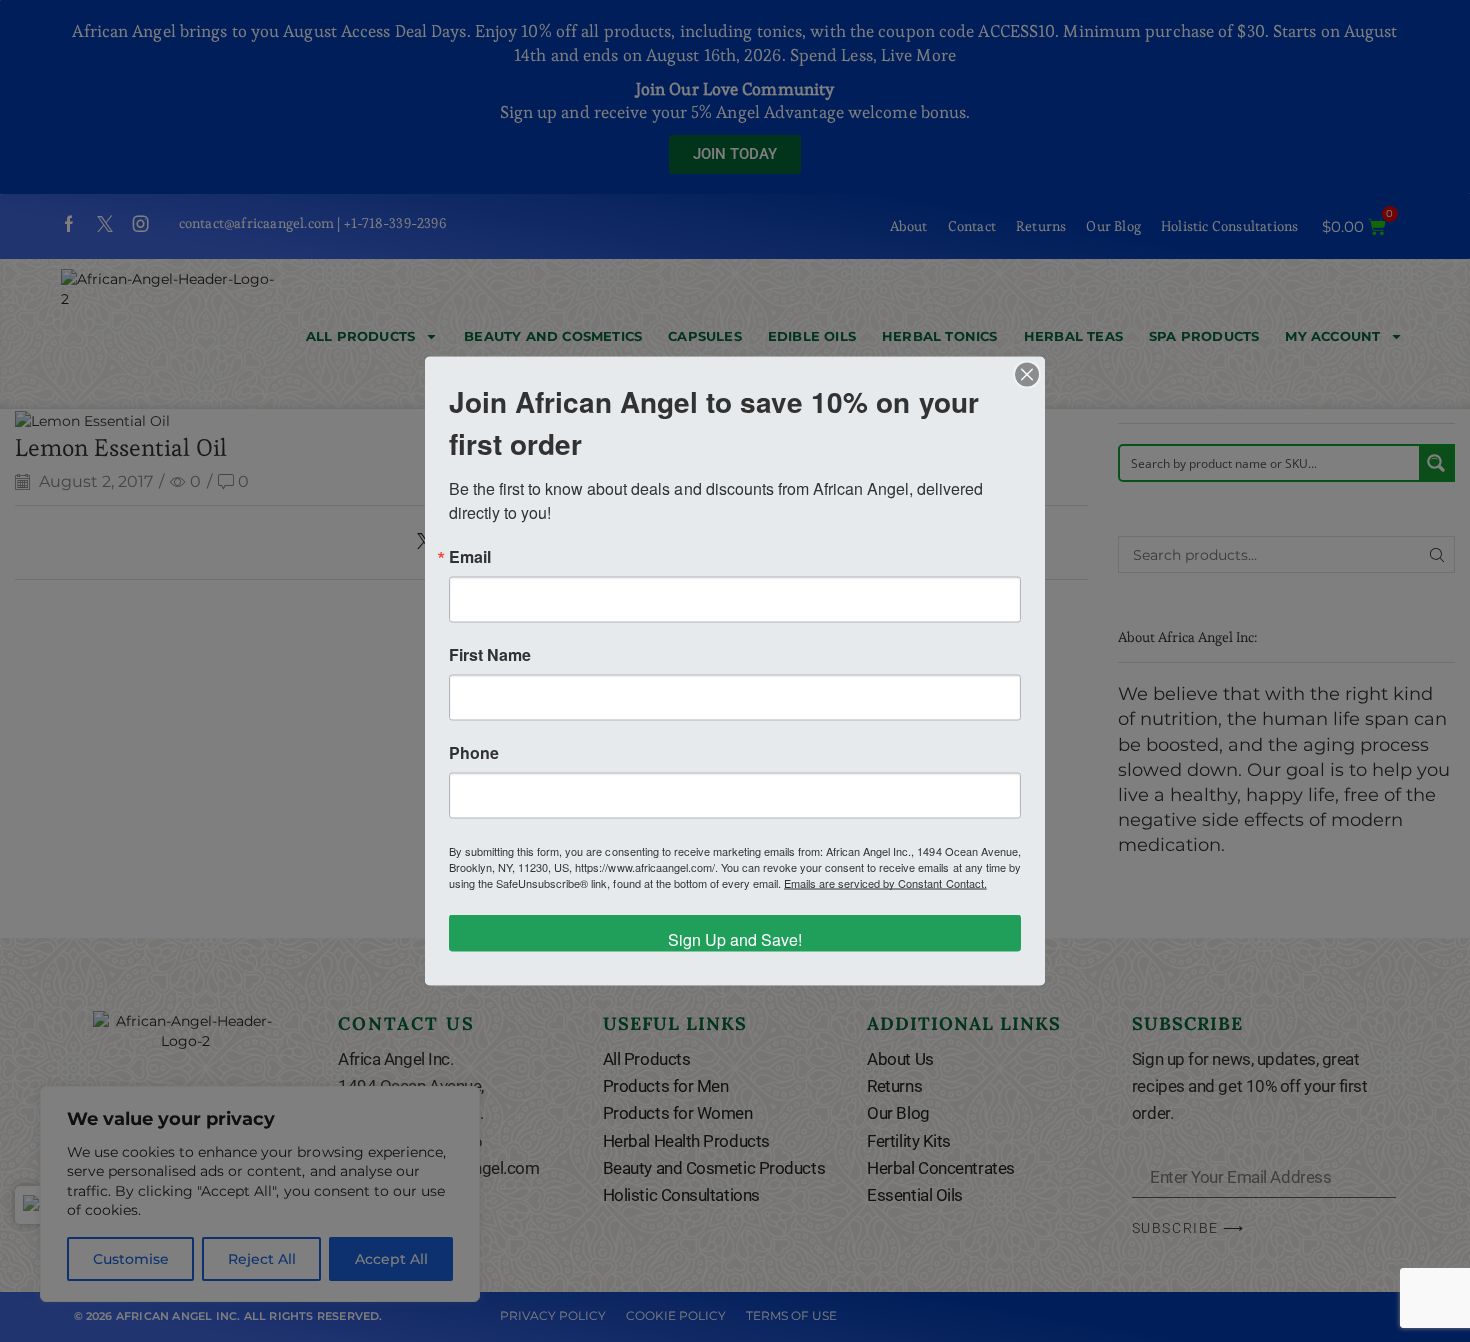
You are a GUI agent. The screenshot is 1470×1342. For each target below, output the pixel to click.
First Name (490, 655)
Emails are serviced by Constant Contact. (885, 883)
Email (470, 557)
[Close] (1027, 375)
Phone (474, 753)
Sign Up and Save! (735, 939)
